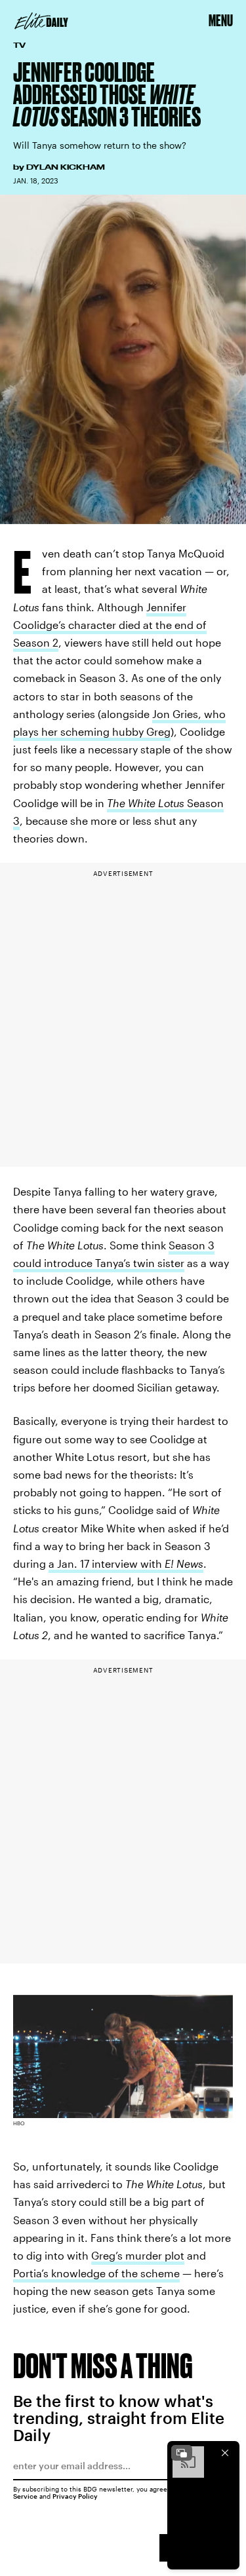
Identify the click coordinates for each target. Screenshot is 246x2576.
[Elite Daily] (41, 21)
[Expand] (182, 2453)
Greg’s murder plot (138, 2255)
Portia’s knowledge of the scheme (96, 2273)
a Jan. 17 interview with (126, 1563)
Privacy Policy (75, 2496)
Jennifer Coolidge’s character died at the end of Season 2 (110, 625)
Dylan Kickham (66, 167)
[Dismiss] (225, 2453)
